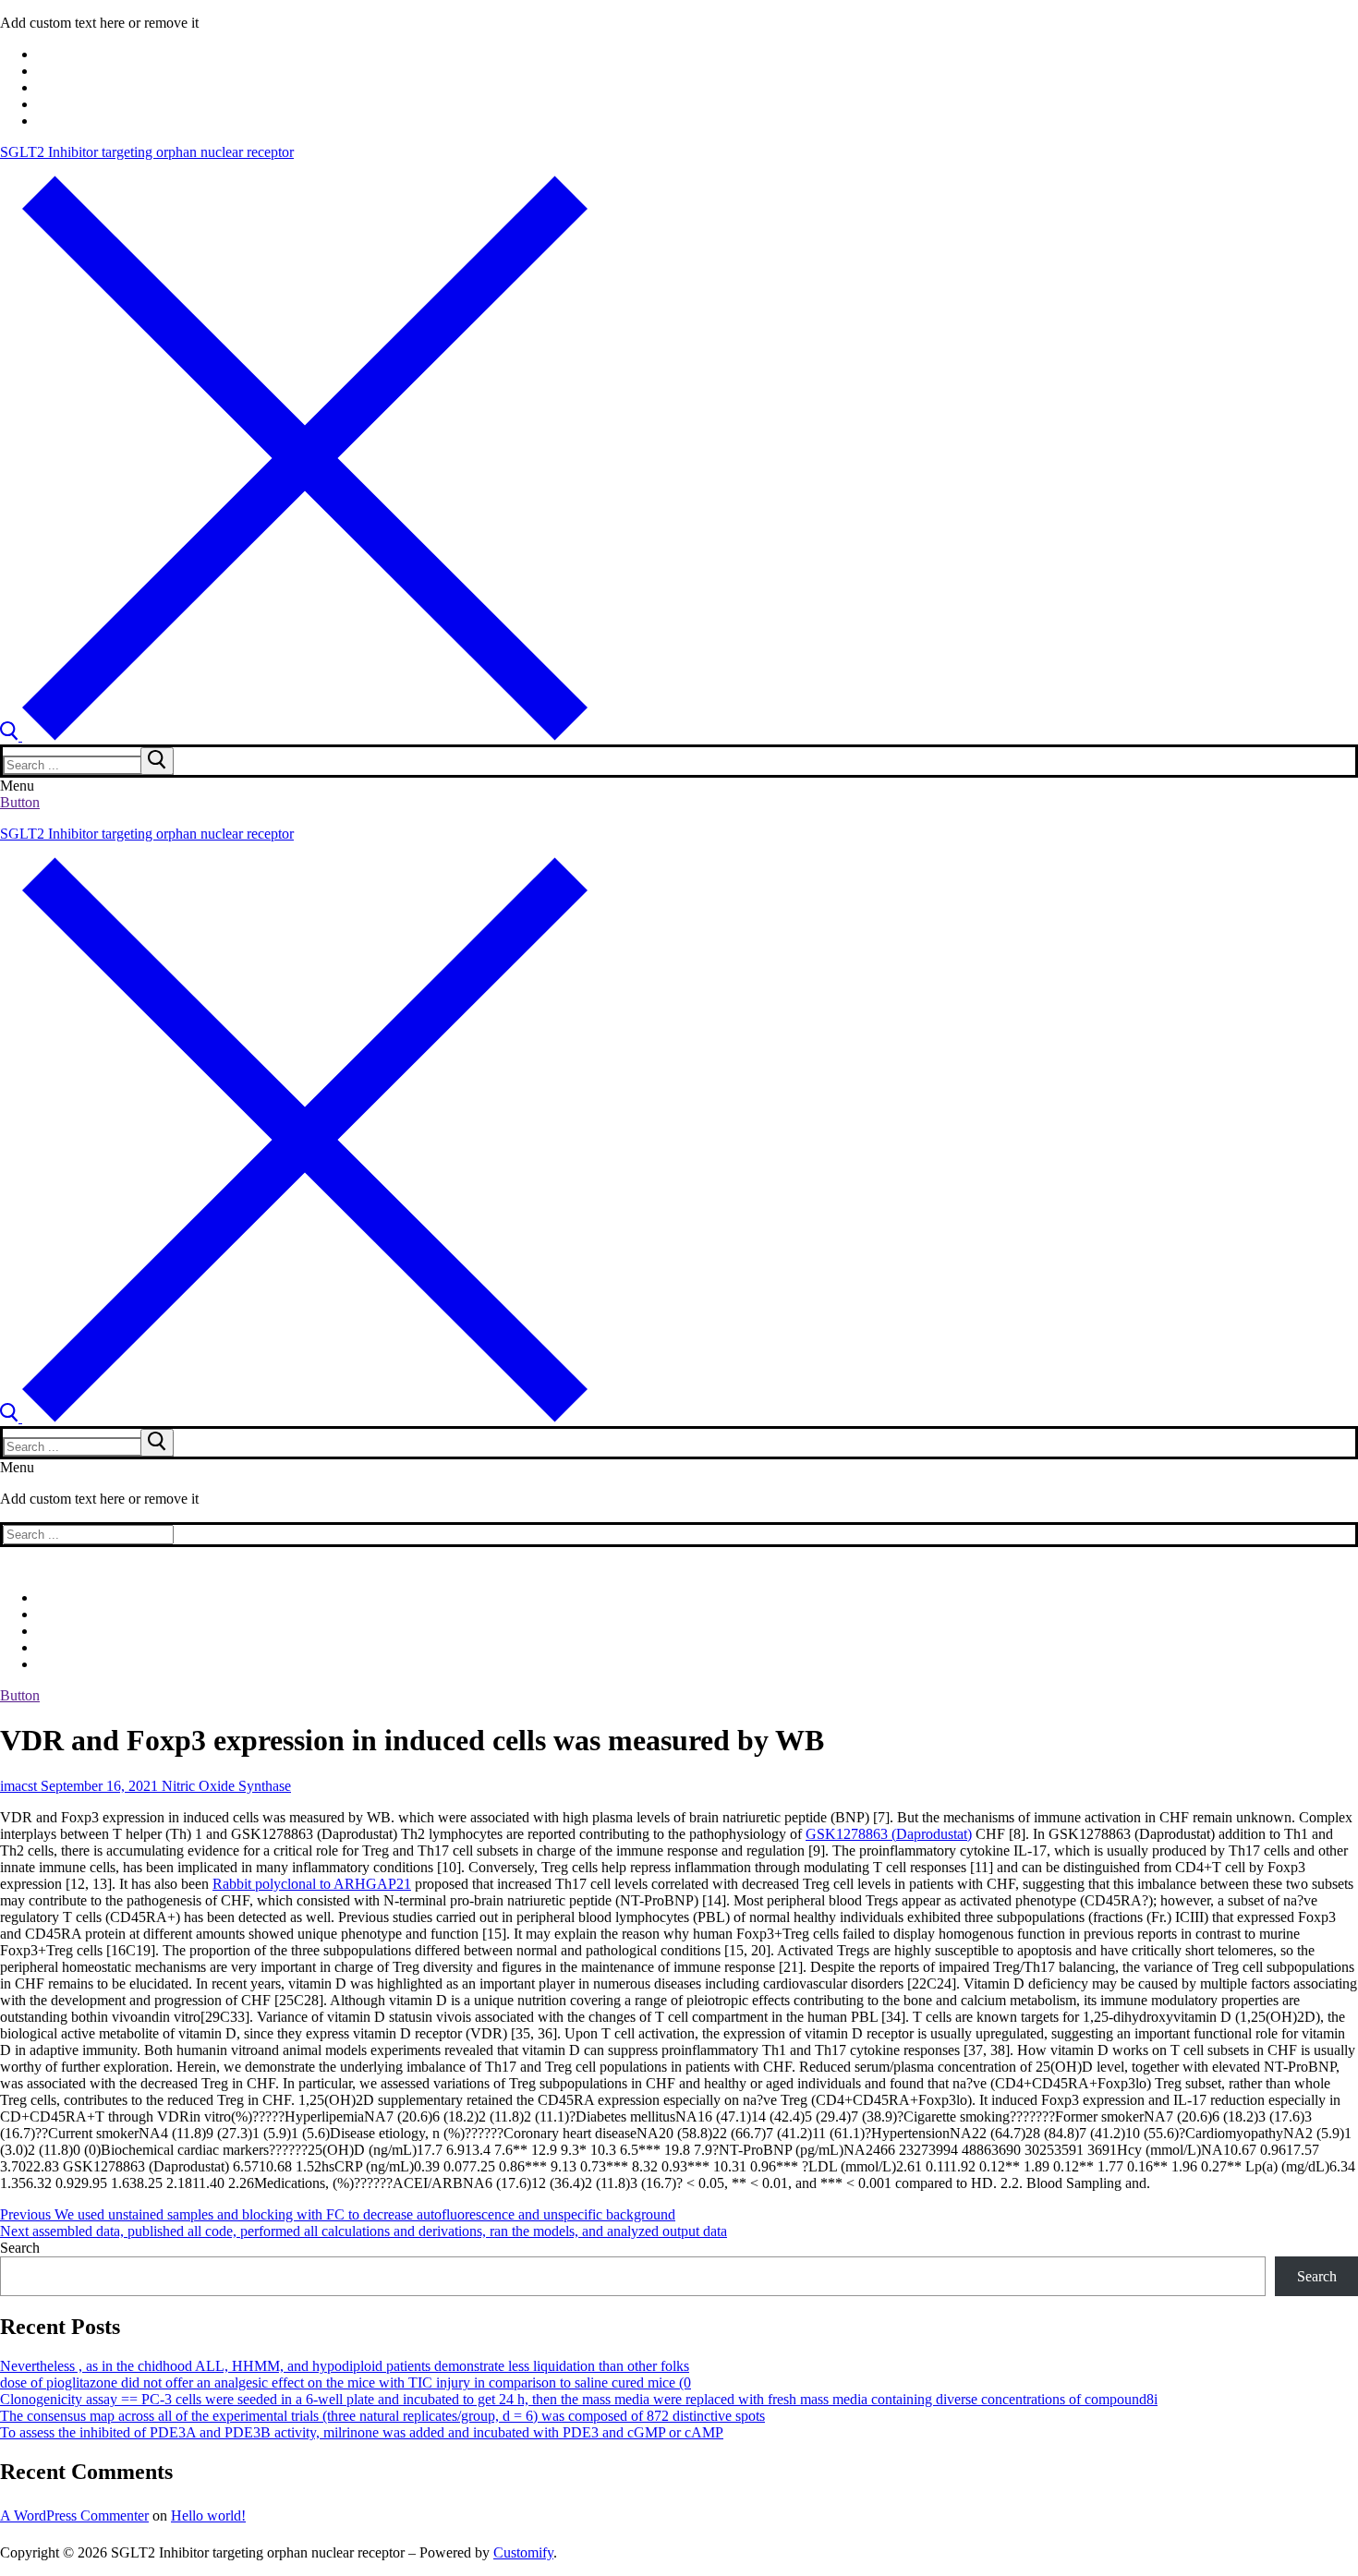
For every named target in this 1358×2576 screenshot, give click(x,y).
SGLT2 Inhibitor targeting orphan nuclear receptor (147, 152)
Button (20, 802)
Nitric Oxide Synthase (224, 1786)
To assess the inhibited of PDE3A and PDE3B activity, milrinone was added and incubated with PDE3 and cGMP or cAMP (362, 2432)
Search (20, 2248)
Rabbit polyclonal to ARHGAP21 (312, 1884)
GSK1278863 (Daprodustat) (889, 1834)
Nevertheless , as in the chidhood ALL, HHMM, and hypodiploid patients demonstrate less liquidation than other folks (345, 2366)
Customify (523, 2552)
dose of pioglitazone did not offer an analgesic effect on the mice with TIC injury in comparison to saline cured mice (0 (346, 2382)
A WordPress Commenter (74, 2516)
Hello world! (208, 2516)
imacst (18, 1786)
